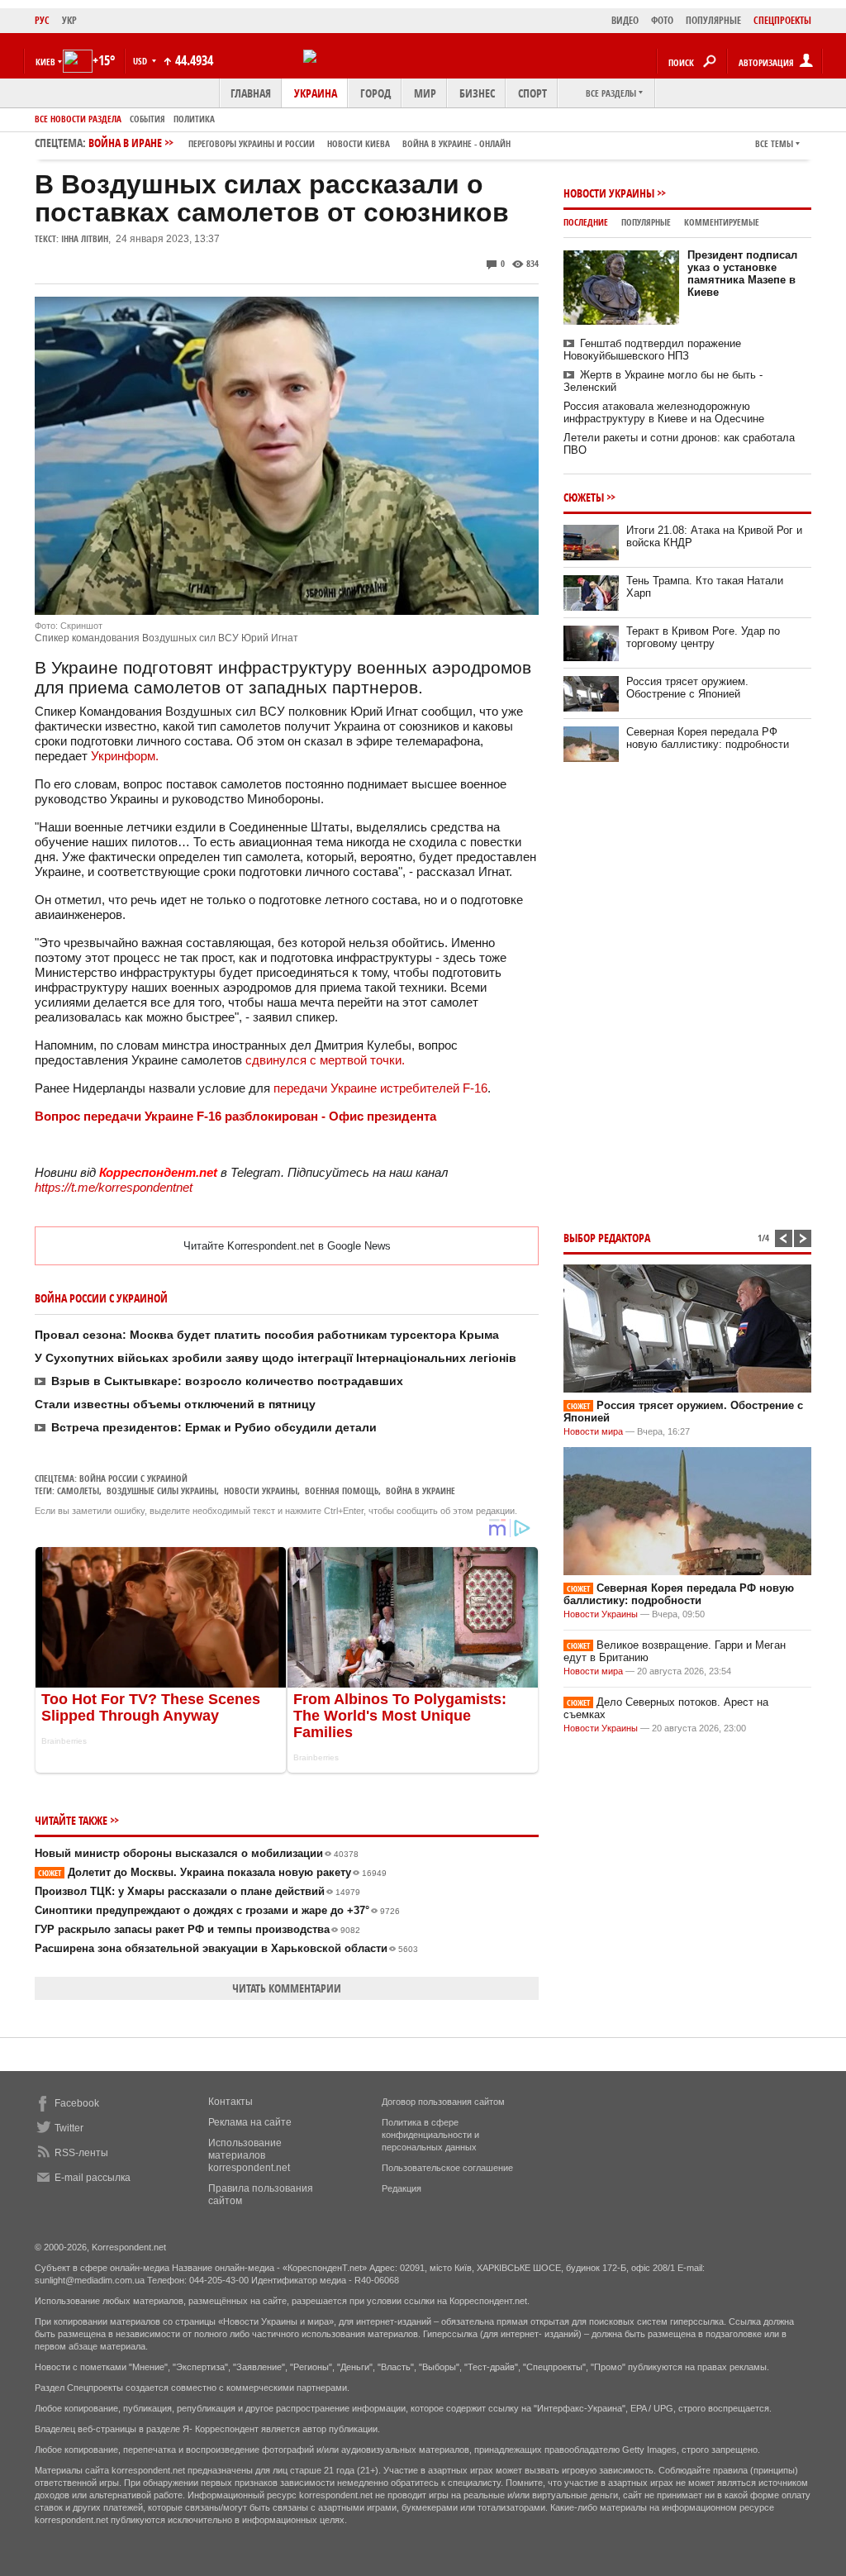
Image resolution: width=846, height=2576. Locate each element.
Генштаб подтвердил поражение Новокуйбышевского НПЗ (652, 350)
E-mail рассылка (93, 2178)
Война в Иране (299, 143)
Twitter (69, 2128)
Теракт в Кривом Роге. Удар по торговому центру (703, 637)
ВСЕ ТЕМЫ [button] (774, 143)
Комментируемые (722, 222)
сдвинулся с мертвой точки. (325, 1060)
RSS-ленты (81, 2153)
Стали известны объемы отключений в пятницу (175, 1404)
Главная (251, 93)
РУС (42, 20)
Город (375, 93)
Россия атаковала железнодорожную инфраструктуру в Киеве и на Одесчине (664, 412)
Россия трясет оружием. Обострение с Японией (687, 688)
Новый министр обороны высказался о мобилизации (197, 1853)
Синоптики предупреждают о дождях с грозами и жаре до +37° (217, 1910)
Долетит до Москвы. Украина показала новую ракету (212, 1872)
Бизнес (477, 93)
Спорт (532, 93)
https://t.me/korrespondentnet (114, 1187)
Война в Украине (421, 1490)
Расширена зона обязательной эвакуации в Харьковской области (226, 1948)
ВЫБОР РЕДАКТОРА (607, 1238)
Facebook (77, 2103)
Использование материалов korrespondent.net (249, 2155)
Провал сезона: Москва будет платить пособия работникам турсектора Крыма (267, 1335)
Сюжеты (584, 497)
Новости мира (593, 1431)
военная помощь (342, 1490)
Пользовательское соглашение (447, 2168)
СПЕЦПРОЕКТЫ (782, 20)
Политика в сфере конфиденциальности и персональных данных (430, 2135)
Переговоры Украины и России (252, 143)
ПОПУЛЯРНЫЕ (713, 20)
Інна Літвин (85, 238)
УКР (69, 20)
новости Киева (359, 143)
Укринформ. (125, 756)
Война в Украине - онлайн (456, 143)
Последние (586, 222)
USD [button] (141, 61)
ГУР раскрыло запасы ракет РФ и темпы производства (197, 1929)
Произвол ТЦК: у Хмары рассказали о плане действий (197, 1891)
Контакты (231, 2102)
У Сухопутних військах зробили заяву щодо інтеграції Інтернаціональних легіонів (276, 1358)
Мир (425, 93)
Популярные (646, 222)
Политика (194, 119)
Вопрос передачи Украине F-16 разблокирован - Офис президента (235, 1116)
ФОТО (662, 20)
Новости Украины (609, 193)
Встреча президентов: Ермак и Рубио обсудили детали (214, 1427)
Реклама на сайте (250, 2122)
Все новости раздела (78, 119)
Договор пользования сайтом (443, 2102)
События (147, 119)
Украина (316, 93)
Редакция (402, 2188)
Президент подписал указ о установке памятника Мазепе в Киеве (742, 274)
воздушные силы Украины (162, 1490)
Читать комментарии (287, 1988)
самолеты (78, 1490)
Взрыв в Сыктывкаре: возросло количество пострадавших (227, 1381)
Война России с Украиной (133, 1478)
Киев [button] (45, 62)
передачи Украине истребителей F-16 (380, 1088)
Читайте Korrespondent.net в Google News (287, 1246)
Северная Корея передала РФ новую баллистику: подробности (708, 738)
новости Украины (261, 1490)
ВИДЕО (625, 20)
